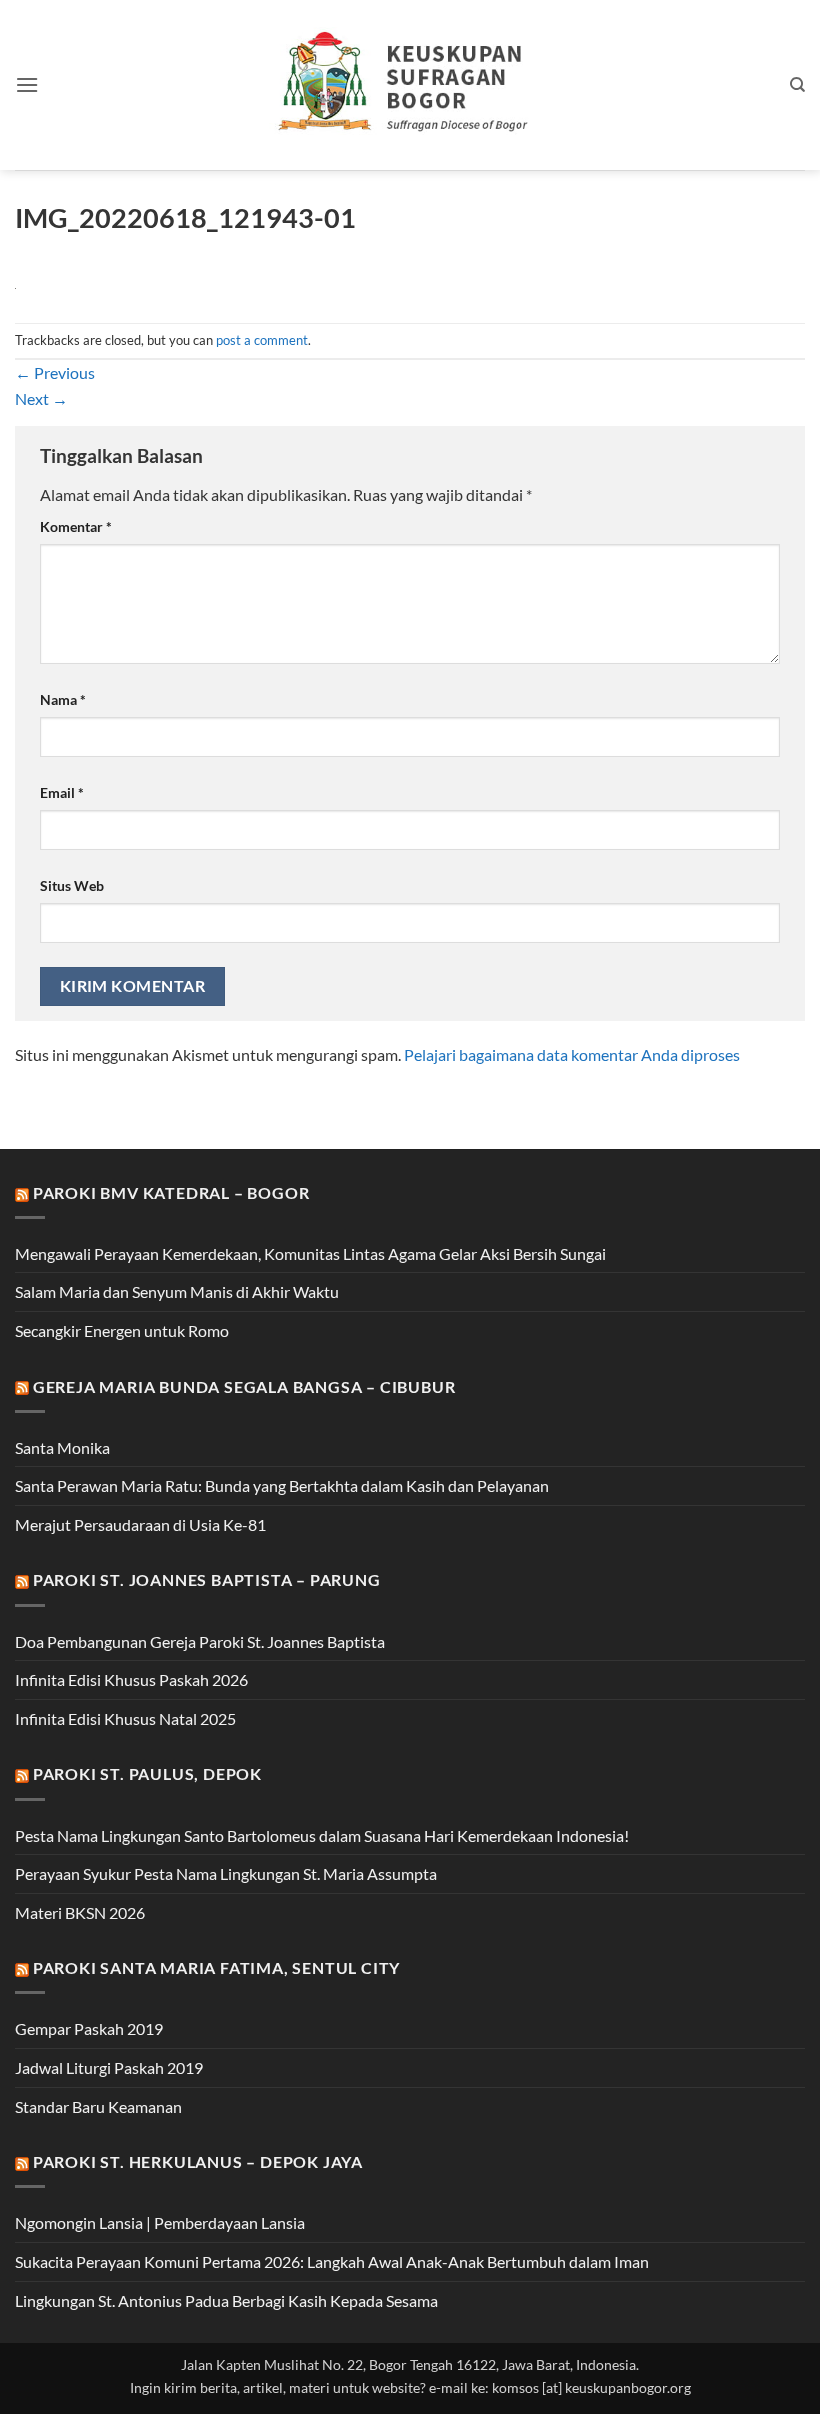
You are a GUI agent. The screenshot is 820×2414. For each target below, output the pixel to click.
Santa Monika (62, 1447)
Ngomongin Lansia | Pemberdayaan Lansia (160, 2222)
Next (41, 398)
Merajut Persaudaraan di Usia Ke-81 (140, 1524)
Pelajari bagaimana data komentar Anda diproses (572, 1054)
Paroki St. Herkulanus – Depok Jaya (198, 2161)
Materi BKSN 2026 (80, 1912)
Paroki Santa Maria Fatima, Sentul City (216, 1967)
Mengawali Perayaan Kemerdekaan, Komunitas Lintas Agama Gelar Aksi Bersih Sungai (310, 1253)
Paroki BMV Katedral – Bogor (171, 1192)
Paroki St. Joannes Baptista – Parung (207, 1579)
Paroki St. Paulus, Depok (147, 1773)
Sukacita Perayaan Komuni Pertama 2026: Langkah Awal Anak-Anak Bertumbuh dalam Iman (332, 2261)
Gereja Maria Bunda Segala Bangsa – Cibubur (244, 1386)
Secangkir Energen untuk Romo (122, 1330)
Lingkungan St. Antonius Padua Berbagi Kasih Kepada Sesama (226, 2300)
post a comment (262, 340)
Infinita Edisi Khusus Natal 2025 (125, 1718)
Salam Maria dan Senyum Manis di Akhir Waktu (177, 1291)
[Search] (797, 85)
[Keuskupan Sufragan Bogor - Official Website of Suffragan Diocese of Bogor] (410, 85)
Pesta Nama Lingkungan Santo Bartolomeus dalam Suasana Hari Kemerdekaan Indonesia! (322, 1835)
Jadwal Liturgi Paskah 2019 (109, 2067)
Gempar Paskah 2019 (89, 2028)
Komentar (76, 526)
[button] (27, 84)
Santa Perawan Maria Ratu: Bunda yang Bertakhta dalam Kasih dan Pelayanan (282, 1485)
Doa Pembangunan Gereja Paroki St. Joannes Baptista (200, 1641)
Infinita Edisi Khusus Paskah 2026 (131, 1679)
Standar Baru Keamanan (98, 2106)
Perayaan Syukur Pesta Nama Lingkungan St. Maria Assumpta (226, 1873)
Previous (55, 372)
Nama (63, 699)
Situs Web (72, 885)
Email (62, 792)
